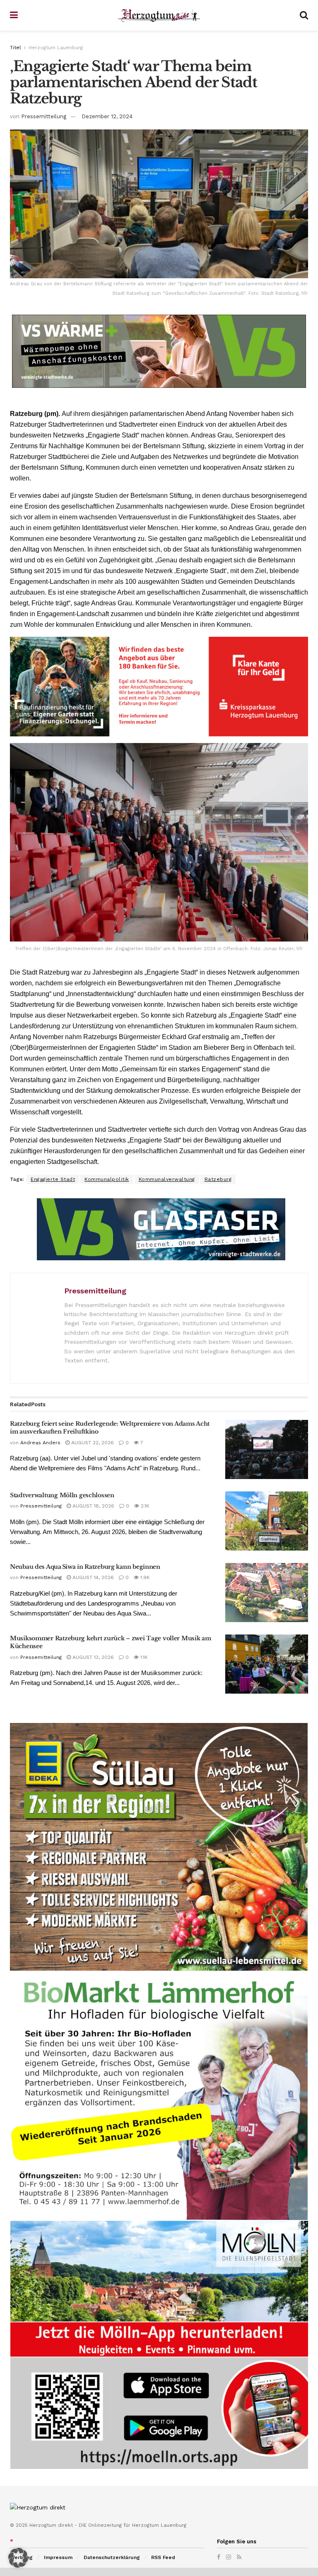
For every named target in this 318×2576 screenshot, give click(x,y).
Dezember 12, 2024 (107, 116)
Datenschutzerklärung (112, 2557)
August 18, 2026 (93, 1506)
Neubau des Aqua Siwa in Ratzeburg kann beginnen (85, 1567)
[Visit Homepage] (159, 16)
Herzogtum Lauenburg (56, 48)
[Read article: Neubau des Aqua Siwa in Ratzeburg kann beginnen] (267, 1593)
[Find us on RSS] (239, 2557)
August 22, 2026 (92, 1443)
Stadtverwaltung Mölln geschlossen (62, 1495)
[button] (18, 2558)
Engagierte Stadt (53, 1179)
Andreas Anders (40, 1443)
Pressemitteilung (44, 116)
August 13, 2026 (92, 1657)
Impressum (58, 2557)
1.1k (143, 1657)
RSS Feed (163, 2557)
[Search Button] (304, 15)
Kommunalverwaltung (167, 1179)
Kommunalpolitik (107, 1179)
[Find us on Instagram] (229, 2557)
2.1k (144, 1506)
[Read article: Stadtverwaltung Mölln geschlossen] (267, 1521)
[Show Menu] (14, 15)
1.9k (144, 1577)
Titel (16, 48)
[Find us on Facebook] (219, 2557)
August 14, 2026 (92, 1577)
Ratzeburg (218, 1179)
